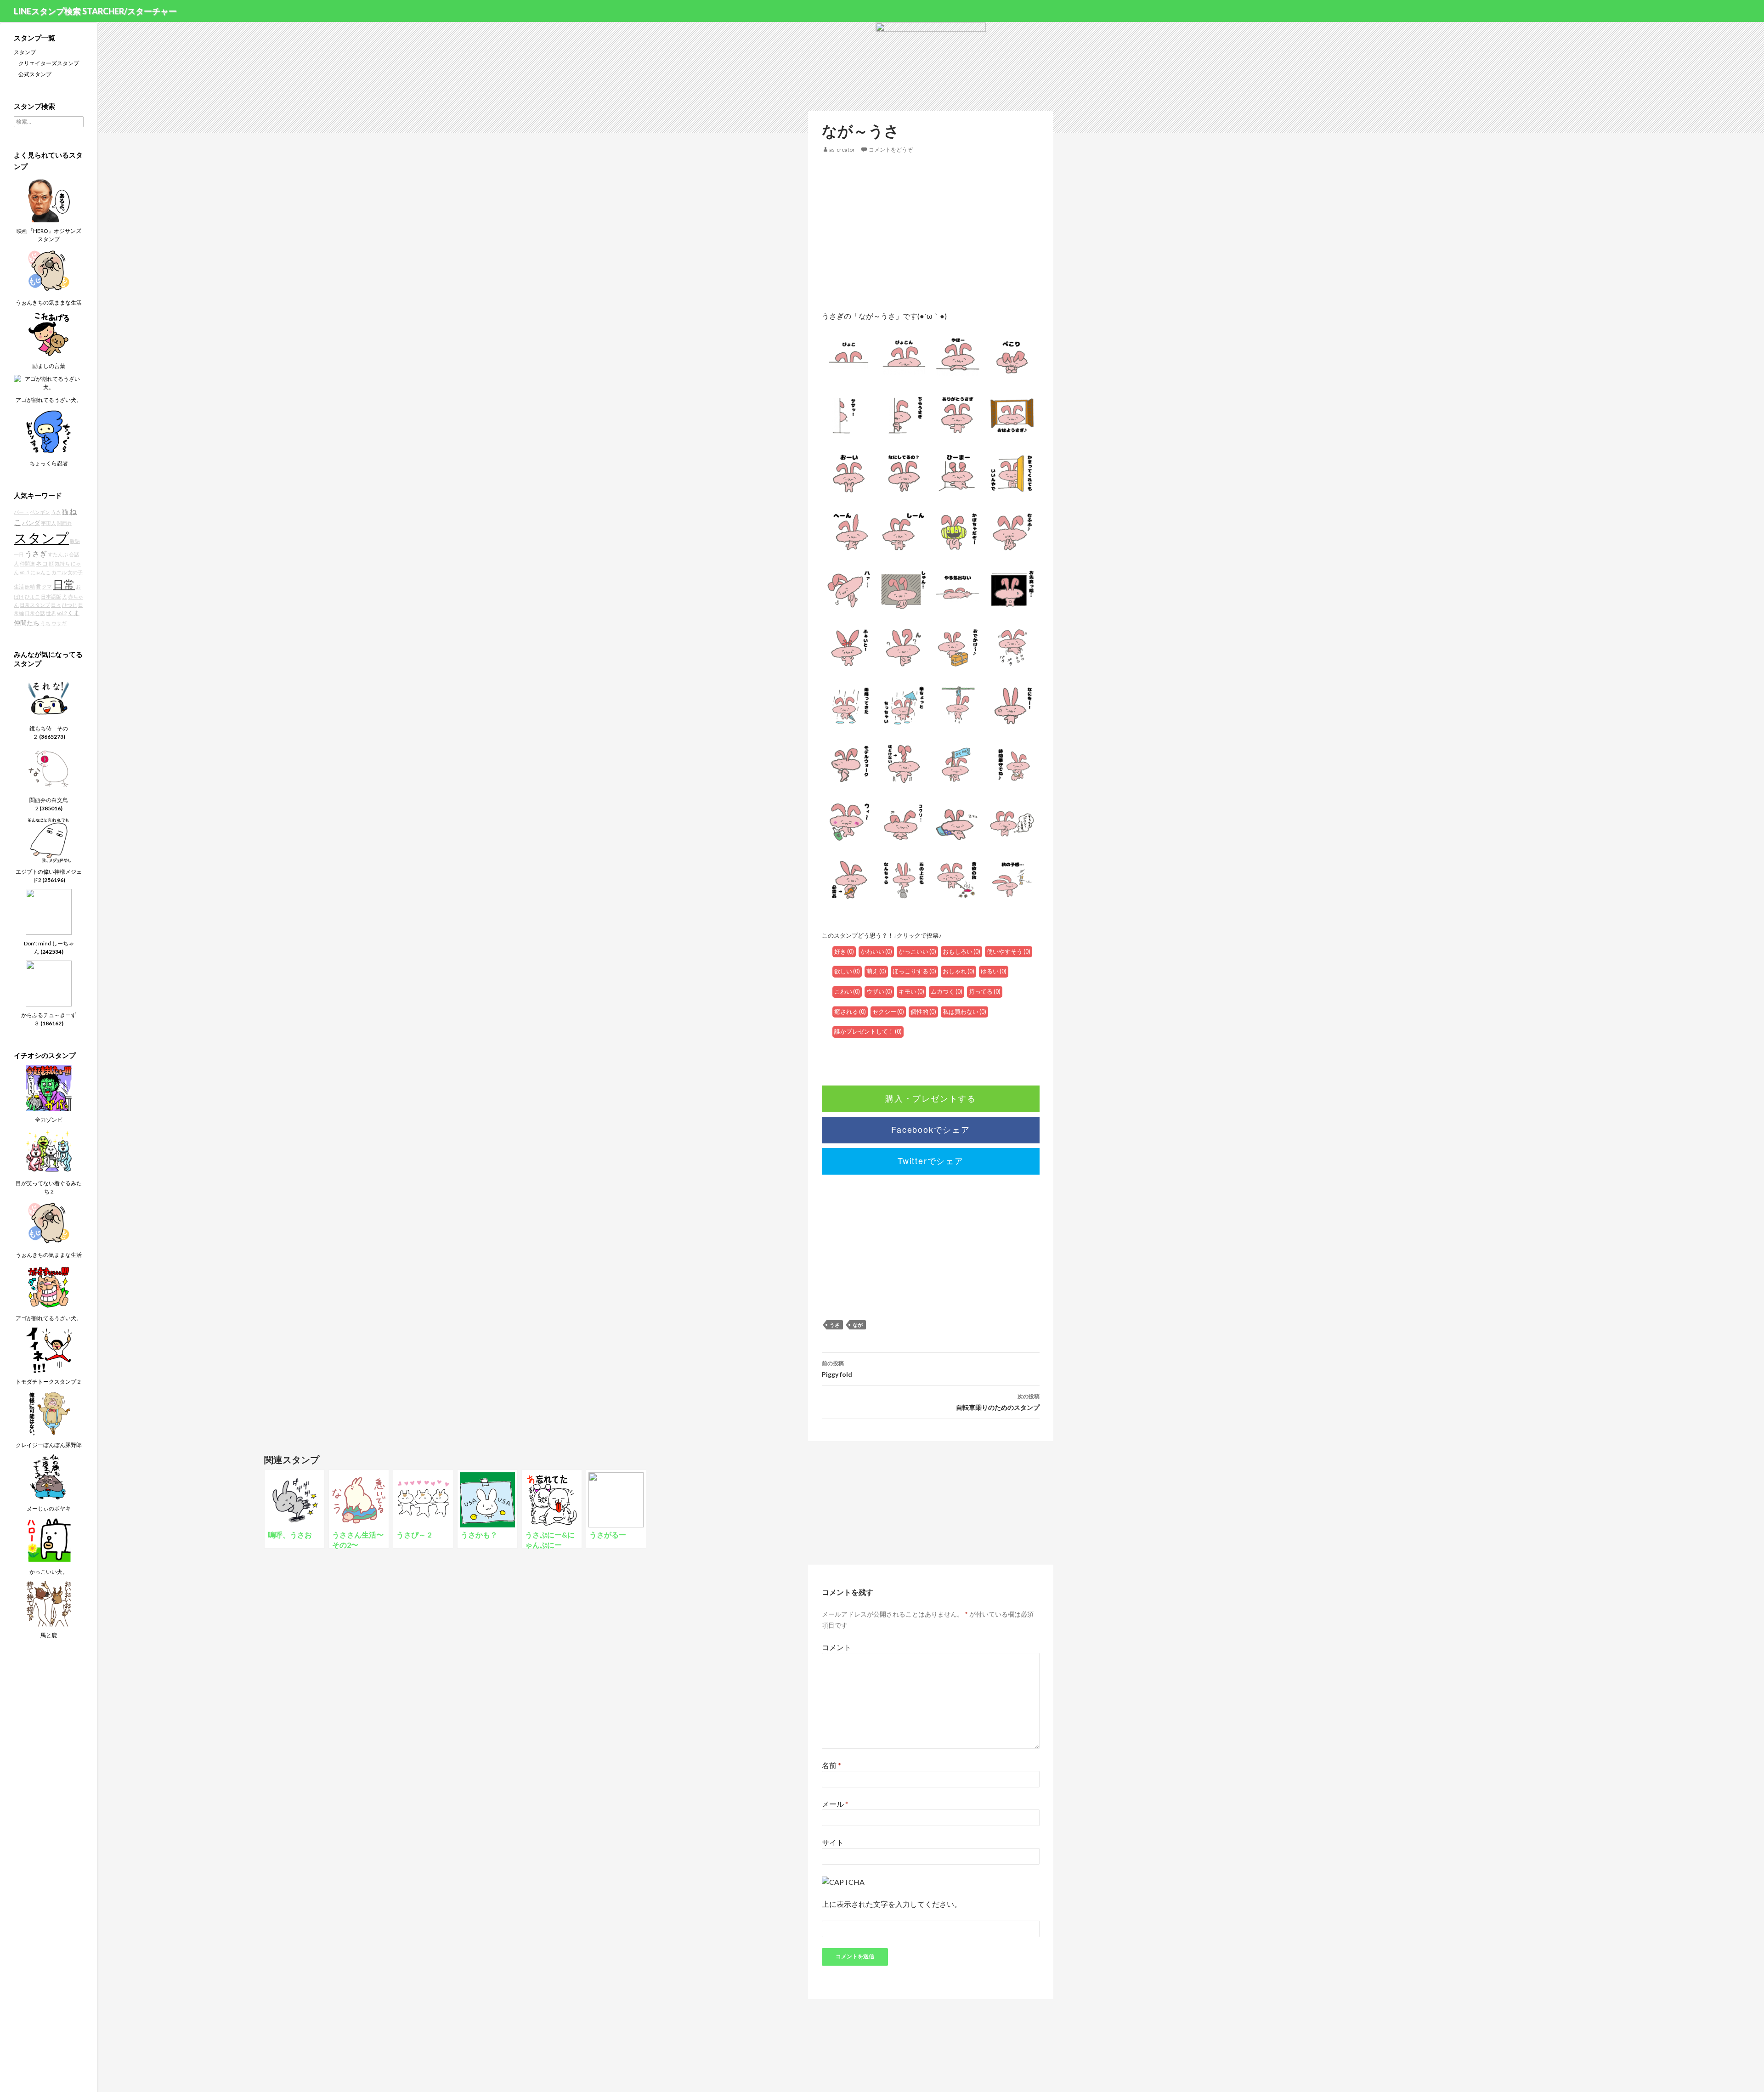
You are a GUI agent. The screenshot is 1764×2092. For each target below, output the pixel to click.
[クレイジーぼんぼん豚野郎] (49, 1413)
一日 (19, 554)
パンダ (31, 523)
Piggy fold (837, 1369)
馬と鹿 (49, 1635)
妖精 (30, 586)
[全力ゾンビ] (49, 1088)
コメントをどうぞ (891, 150)
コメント (837, 1647)
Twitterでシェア (931, 1160)
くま (73, 613)
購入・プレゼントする (931, 1098)
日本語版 (51, 597)
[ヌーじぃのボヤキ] (49, 1476)
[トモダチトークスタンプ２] (49, 1349)
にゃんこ (40, 572)
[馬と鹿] (49, 1603)
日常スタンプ (35, 605)
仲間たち (27, 623)
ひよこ (32, 597)
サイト (833, 1842)
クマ (47, 586)
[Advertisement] (931, 232)
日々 (56, 605)
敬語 (75, 541)
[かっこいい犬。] (49, 1540)
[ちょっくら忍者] (49, 431)
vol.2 (62, 613)
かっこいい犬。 (49, 1572)
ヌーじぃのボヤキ (49, 1508)
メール (835, 1804)
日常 (64, 584)
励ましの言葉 (49, 366)
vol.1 (25, 572)
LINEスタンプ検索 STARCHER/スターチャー (95, 11)
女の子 (75, 572)
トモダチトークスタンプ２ (49, 1382)
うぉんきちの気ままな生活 (49, 302)
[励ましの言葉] (49, 334)
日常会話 (35, 613)
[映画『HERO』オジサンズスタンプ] (49, 199)
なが (858, 1325)
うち (45, 623)
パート (21, 512)
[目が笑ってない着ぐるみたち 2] (49, 1151)
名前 (831, 1765)
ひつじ (70, 605)
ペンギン (40, 512)
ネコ (42, 563)
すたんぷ (58, 554)
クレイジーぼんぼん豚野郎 (49, 1445)
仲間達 (27, 563)
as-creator (842, 150)
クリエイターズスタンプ (49, 63)
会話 (74, 554)
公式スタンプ (35, 74)
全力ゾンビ (49, 1120)
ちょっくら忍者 (49, 463)
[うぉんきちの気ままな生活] (49, 270)
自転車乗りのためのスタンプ (998, 1402)
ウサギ (59, 623)
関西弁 (65, 523)
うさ (835, 1325)
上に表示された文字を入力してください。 (892, 1904)
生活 (19, 586)
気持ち (62, 563)
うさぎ (36, 553)
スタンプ (25, 52)
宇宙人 (48, 523)
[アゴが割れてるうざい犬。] (49, 382)
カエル (59, 572)
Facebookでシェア (931, 1129)
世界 (51, 613)
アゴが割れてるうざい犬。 (49, 400)
